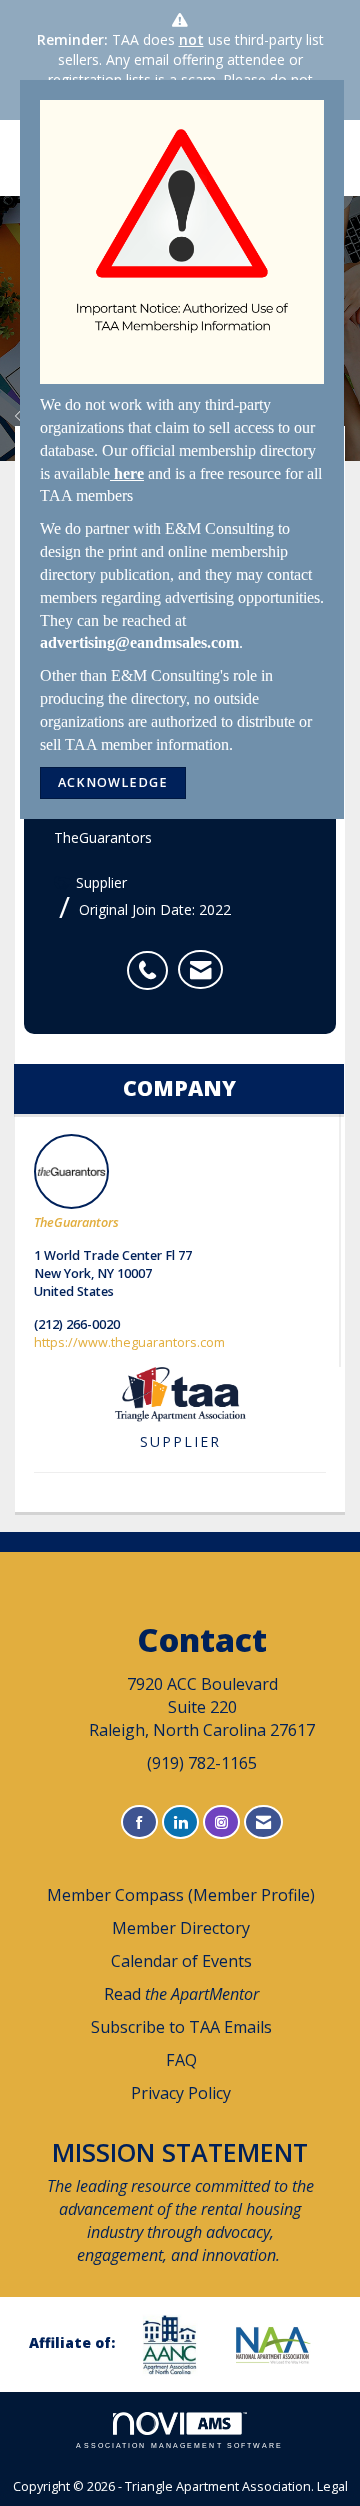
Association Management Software (179, 2445)
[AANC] (177, 2344)
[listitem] (152, 960)
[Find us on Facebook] (139, 1822)
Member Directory (181, 1928)
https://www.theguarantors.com (129, 1342)
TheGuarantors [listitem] (76, 1222)
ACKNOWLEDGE (113, 782)
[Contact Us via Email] (263, 1822)
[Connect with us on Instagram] (221, 1822)
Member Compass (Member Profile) (181, 1895)
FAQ (181, 2060)
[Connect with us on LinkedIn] (180, 1822)
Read (181, 1994)
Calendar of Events (181, 1961)
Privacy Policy (181, 2093)
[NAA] (281, 2345)
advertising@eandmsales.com (139, 642)
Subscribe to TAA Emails (181, 2027)
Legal (332, 2486)
